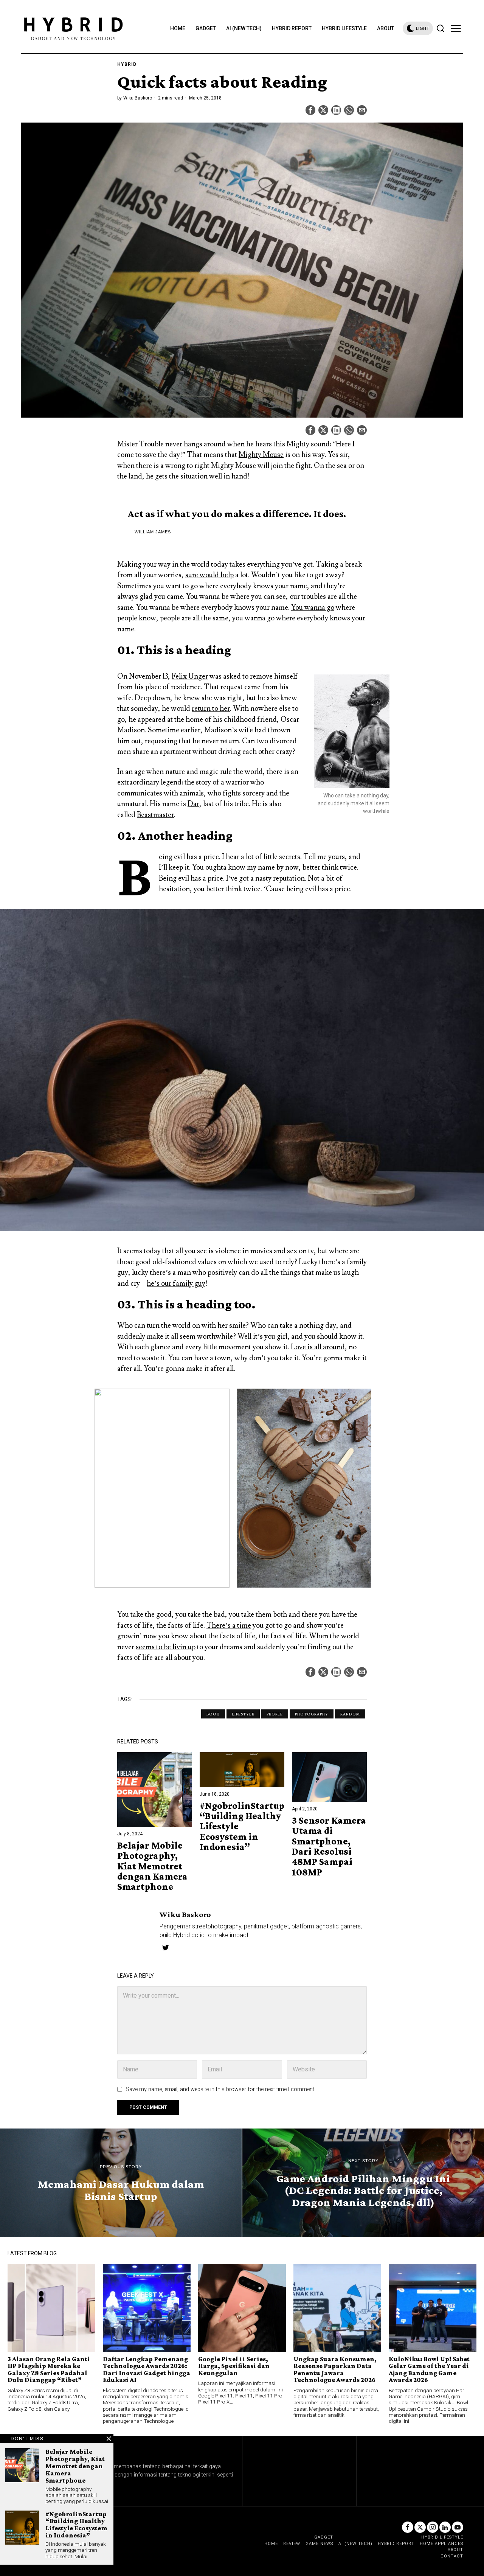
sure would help (209, 575)
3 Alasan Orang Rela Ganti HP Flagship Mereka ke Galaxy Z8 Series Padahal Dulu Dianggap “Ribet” (49, 2369)
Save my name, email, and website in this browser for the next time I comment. (221, 2089)
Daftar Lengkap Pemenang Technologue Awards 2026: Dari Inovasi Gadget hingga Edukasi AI (147, 2369)
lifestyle (243, 1714)
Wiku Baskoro (138, 98)
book (213, 1714)
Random (350, 1714)
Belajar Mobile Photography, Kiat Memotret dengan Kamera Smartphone (152, 1866)
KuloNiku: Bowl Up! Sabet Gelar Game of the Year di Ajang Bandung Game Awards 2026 (429, 2369)
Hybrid (127, 64)
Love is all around (318, 1347)
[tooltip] (310, 110)
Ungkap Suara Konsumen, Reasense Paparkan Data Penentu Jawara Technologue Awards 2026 (335, 2369)
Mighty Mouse (261, 455)
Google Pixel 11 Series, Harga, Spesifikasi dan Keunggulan (234, 2366)
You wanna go (313, 607)
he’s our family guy (176, 1283)
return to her (211, 708)
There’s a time (229, 1625)
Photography (312, 1714)
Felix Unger (190, 676)
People (275, 1714)
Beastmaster (155, 815)
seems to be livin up (166, 1647)
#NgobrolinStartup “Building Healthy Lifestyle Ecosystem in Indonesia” (242, 1826)
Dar (193, 804)
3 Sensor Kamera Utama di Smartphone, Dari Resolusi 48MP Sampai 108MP (329, 1846)
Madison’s (221, 730)
